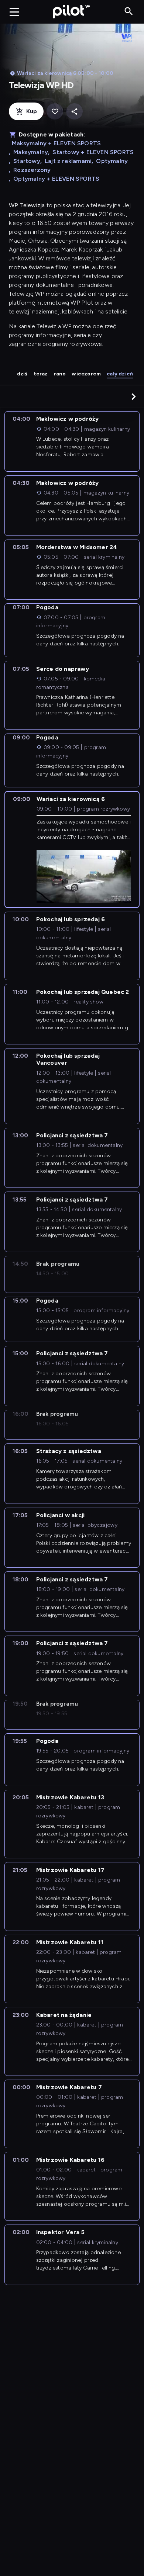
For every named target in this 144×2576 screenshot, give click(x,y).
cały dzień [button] (120, 374)
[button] (134, 396)
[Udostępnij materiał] (74, 112)
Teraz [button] (41, 374)
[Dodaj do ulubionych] (55, 112)
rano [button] (60, 374)
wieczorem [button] (86, 374)
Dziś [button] (22, 374)
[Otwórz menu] (14, 12)
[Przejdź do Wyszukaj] (129, 12)
